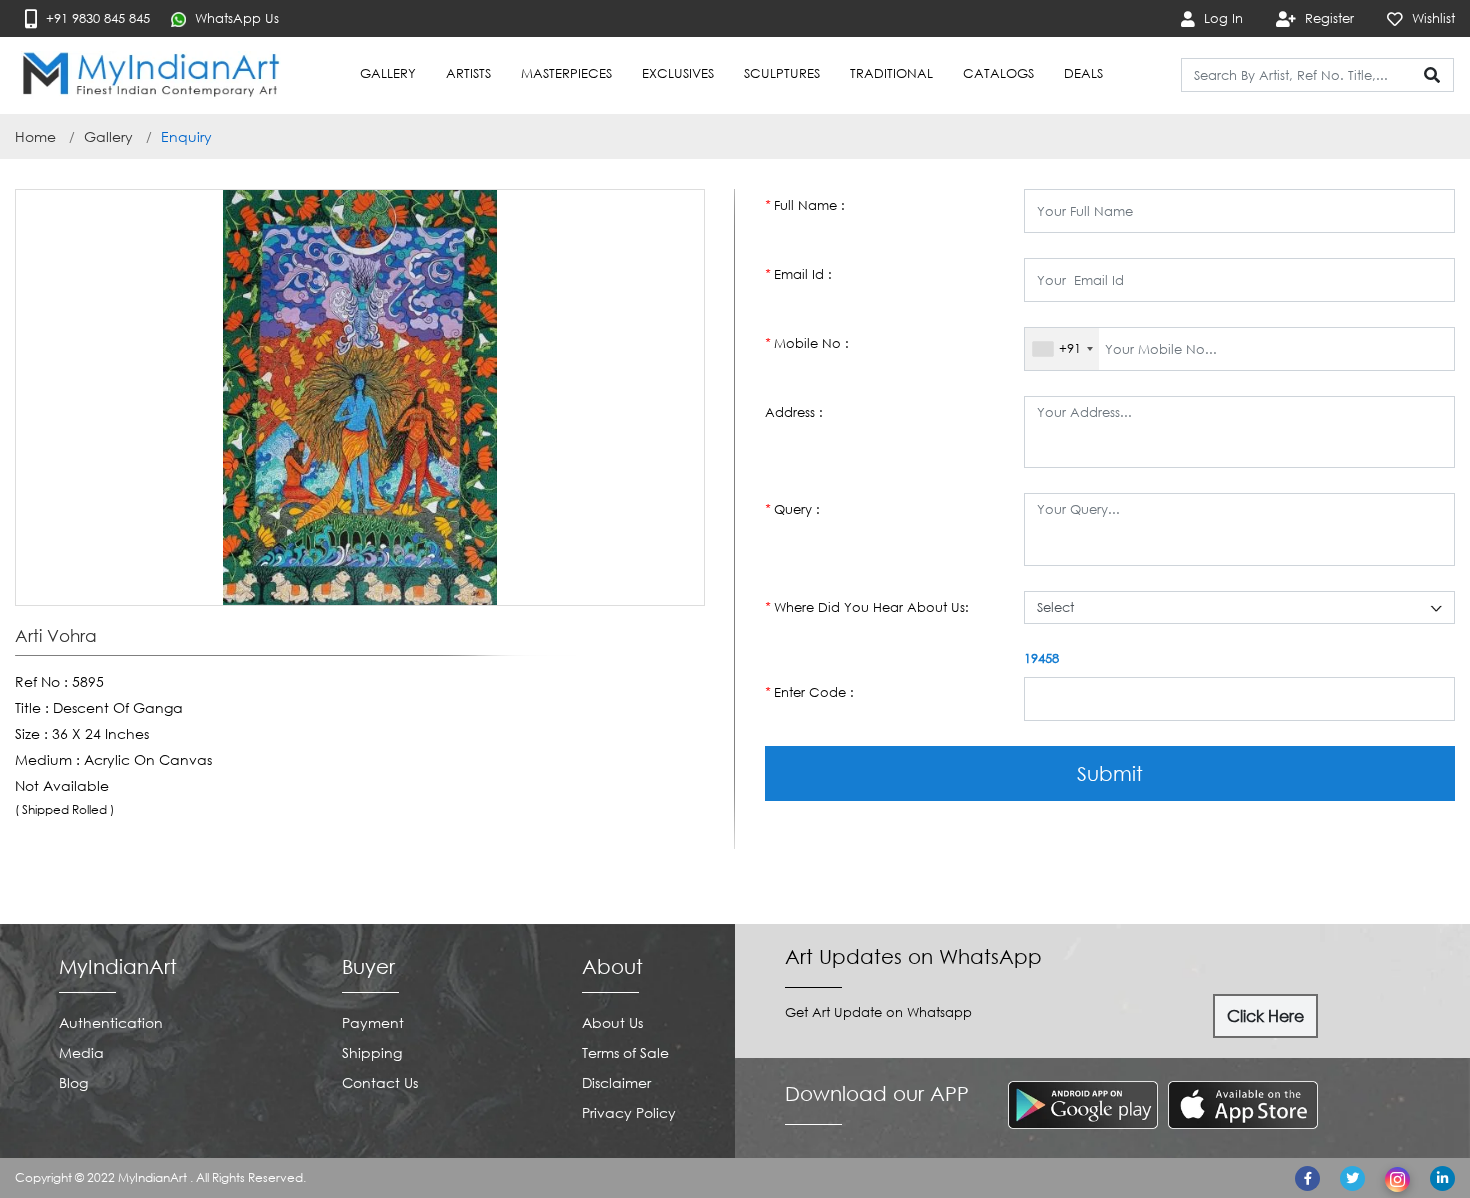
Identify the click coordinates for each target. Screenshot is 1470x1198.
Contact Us (380, 1082)
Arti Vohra (56, 636)
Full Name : (805, 205)
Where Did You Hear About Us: (867, 607)
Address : (794, 412)
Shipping (372, 1052)
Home (35, 136)
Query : (792, 509)
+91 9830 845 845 (96, 18)
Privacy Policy (629, 1112)
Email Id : (798, 274)
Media (81, 1052)
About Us (612, 1022)
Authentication (111, 1022)
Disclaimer (616, 1082)
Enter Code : (809, 692)
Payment (373, 1022)
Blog (73, 1082)
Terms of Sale (625, 1052)
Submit (1110, 773)
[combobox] (1062, 349)
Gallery (108, 136)
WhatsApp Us (235, 18)
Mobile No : (807, 343)
